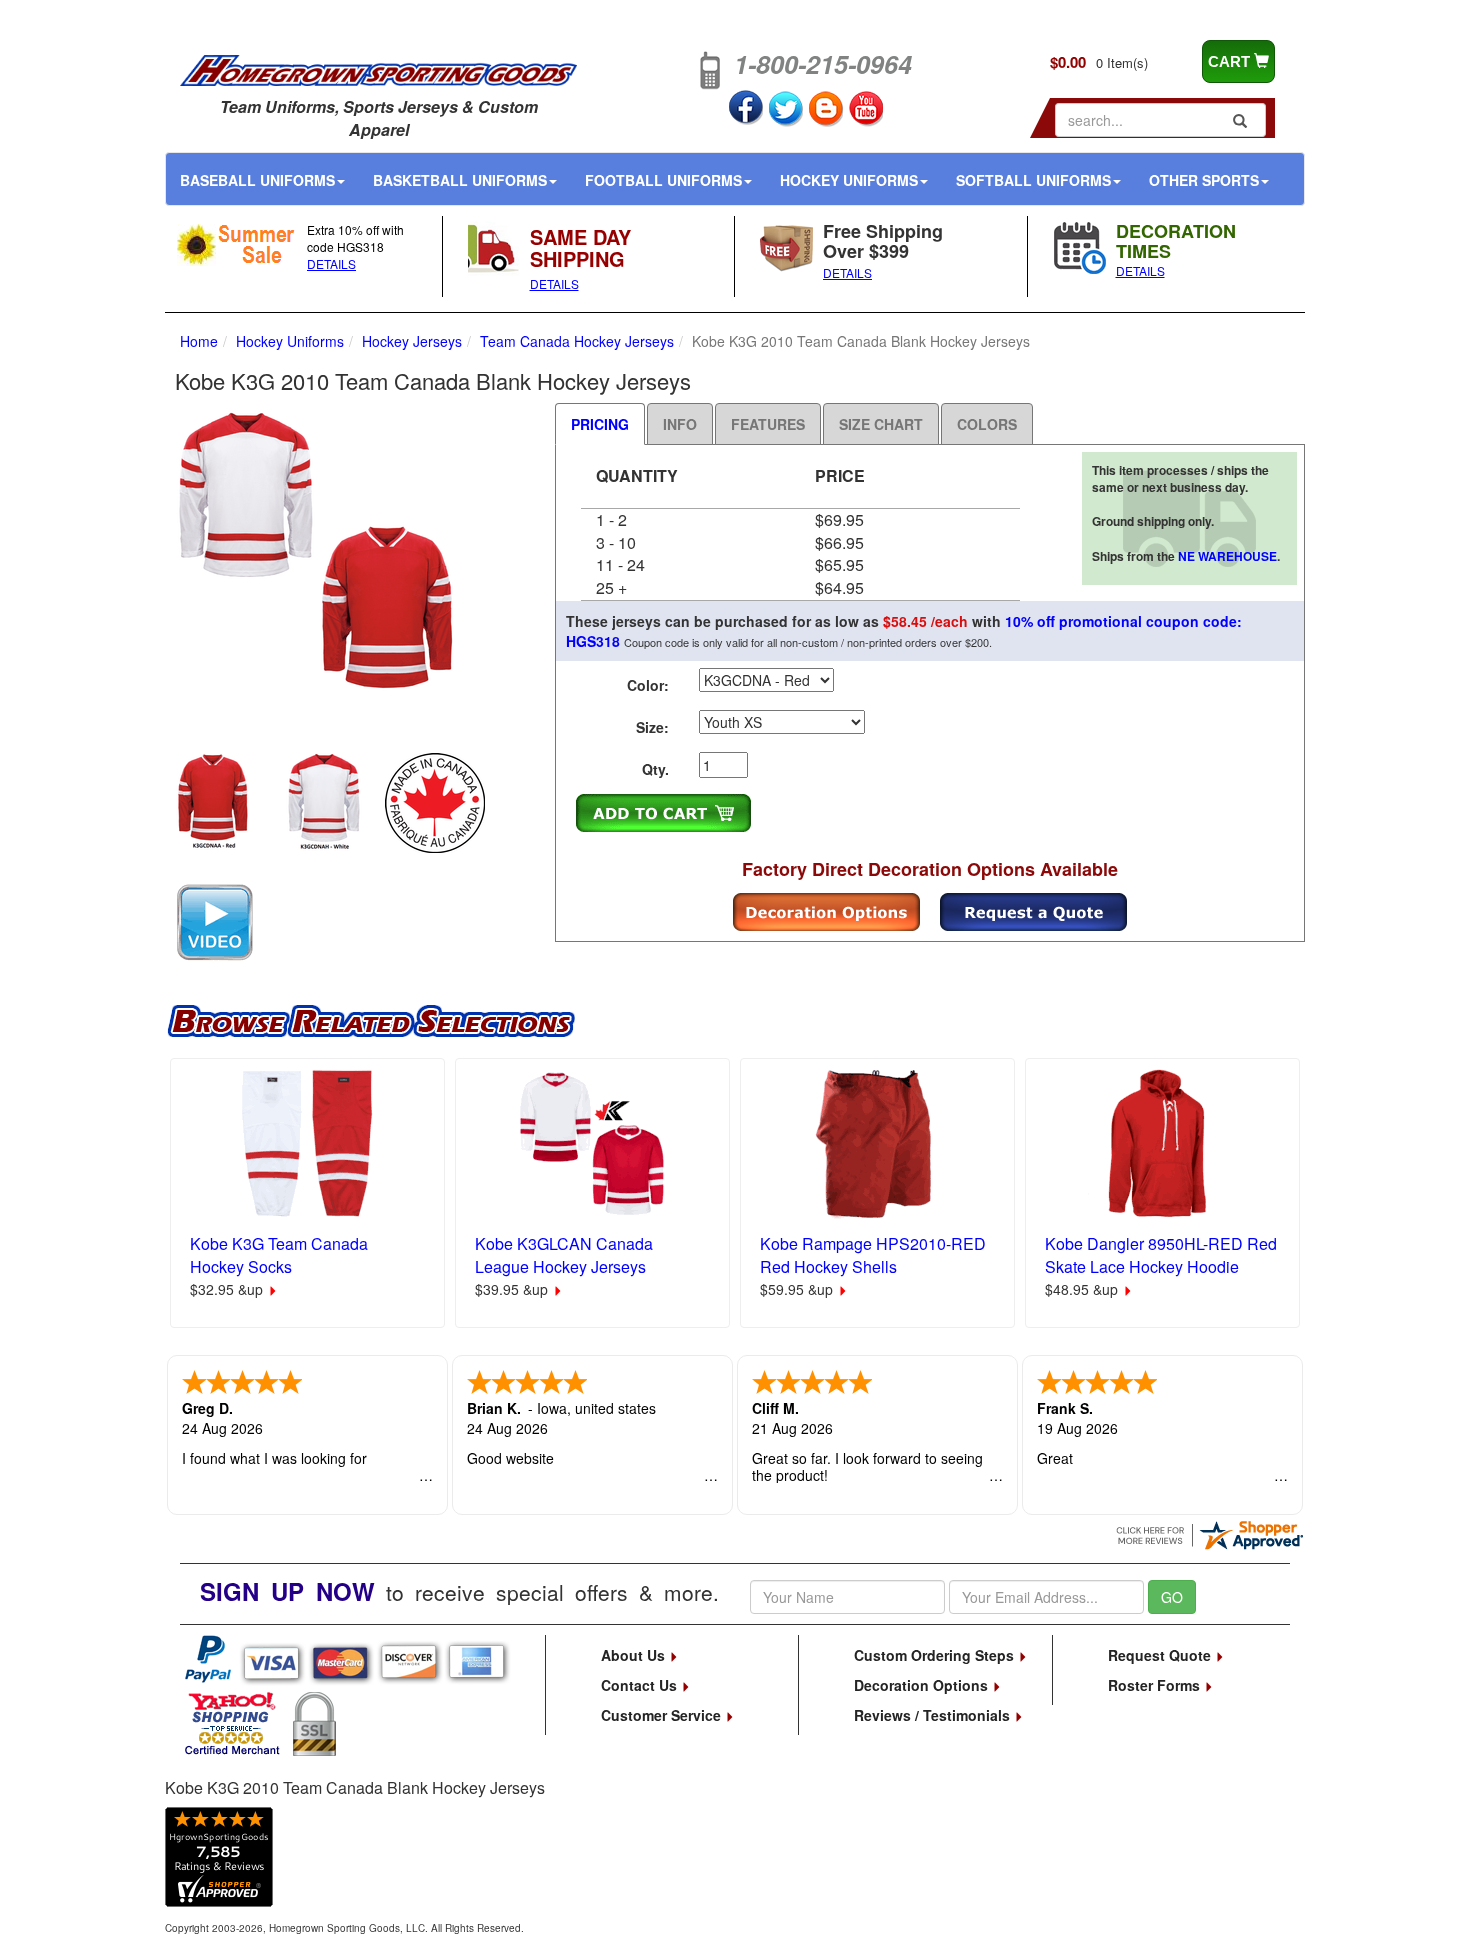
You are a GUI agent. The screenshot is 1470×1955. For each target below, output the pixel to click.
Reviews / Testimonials (934, 1715)
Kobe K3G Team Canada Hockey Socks (279, 1255)
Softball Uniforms (1033, 180)
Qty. (655, 769)
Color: (648, 685)
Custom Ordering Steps (936, 1655)
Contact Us (641, 1685)
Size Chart (881, 424)
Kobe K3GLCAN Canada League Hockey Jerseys (564, 1255)
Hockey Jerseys (412, 341)
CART (1231, 61)
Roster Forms (1156, 1685)
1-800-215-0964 (823, 64)
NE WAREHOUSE (1227, 556)
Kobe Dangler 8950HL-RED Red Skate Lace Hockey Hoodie (1161, 1255)
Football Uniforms (663, 180)
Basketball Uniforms (460, 180)
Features (768, 424)
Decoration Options (923, 1685)
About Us (635, 1655)
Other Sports (1204, 180)
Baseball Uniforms (257, 180)
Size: (652, 727)
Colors (987, 424)
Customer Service (663, 1715)
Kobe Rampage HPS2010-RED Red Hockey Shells (873, 1255)
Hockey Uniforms (849, 180)
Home (199, 341)
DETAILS (331, 263)
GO (1172, 1597)
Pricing (600, 424)
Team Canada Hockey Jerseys (577, 341)
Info (680, 424)
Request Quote (1161, 1655)
